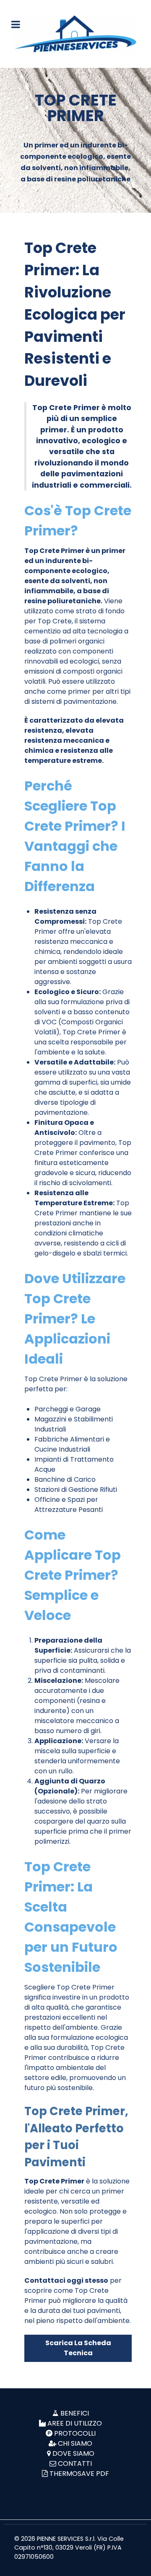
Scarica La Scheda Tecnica (78, 2348)
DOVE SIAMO (73, 2453)
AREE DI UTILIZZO (75, 2423)
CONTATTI (75, 2464)
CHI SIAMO (75, 2443)
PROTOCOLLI (75, 2433)
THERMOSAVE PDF (79, 2474)
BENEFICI (75, 2413)
